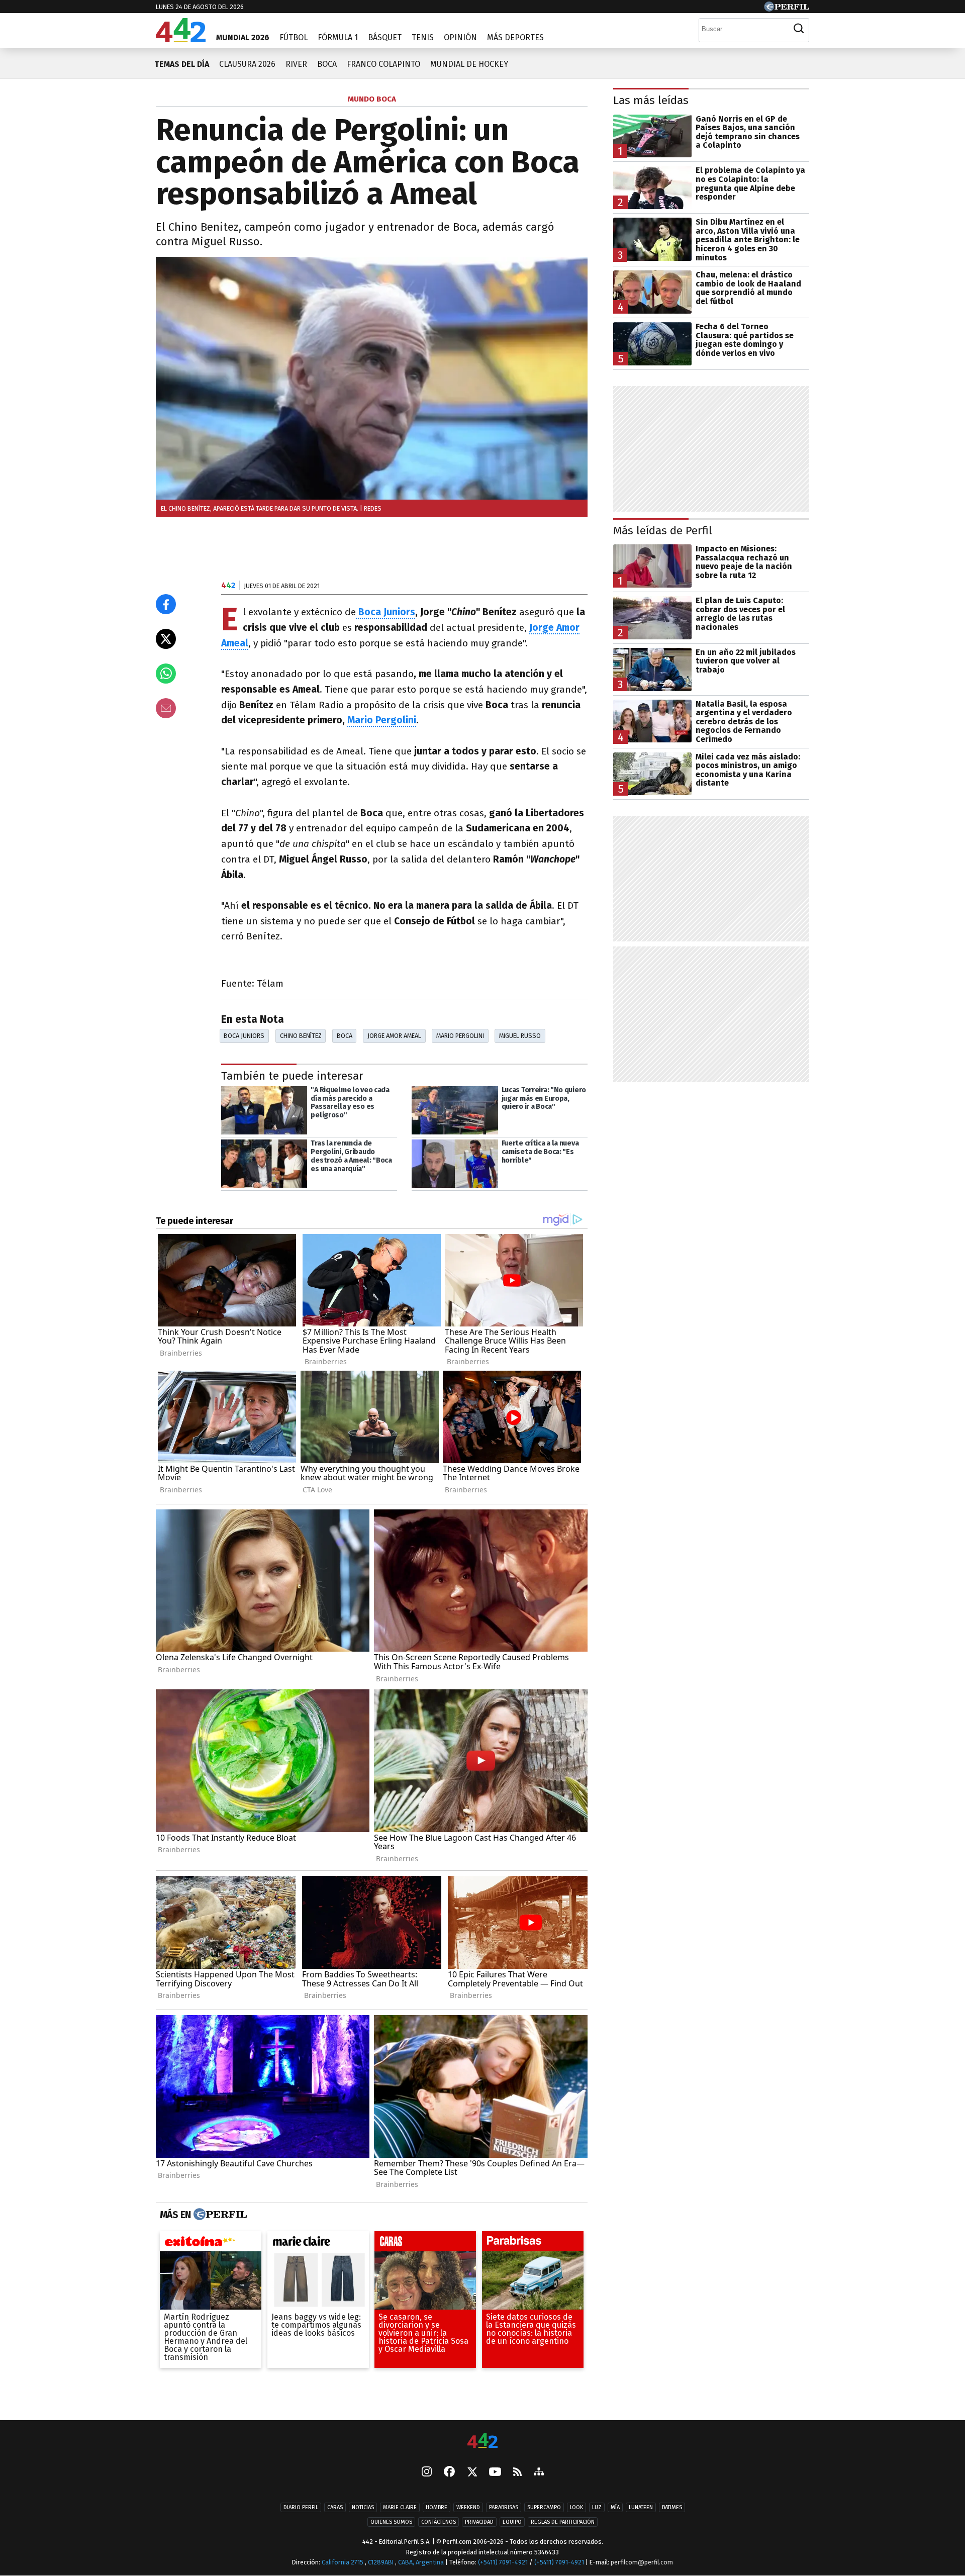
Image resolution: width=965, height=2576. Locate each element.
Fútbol (294, 37)
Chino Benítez (301, 1036)
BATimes (672, 2507)
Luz (597, 2507)
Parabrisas (504, 2507)
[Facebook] (449, 2472)
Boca (327, 64)
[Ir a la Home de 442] (181, 39)
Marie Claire (400, 2507)
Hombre (437, 2507)
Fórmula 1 (338, 37)
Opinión (460, 37)
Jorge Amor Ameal (394, 1036)
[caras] (425, 2244)
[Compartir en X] (166, 639)
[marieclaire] (318, 2244)
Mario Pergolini (382, 720)
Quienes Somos (391, 2522)
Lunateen (641, 2507)
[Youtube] (495, 2472)
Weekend (468, 2507)
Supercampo (544, 2507)
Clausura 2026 (247, 64)
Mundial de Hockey (469, 64)
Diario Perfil (301, 2507)
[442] (482, 2442)
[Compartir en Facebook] (166, 604)
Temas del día (182, 64)
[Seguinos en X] (472, 2472)
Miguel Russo (520, 1036)
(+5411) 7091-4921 (503, 2562)
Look (576, 2507)
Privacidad (479, 2522)
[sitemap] (539, 2472)
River (296, 64)
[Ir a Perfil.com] (787, 9)
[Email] (166, 708)
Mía (615, 2507)
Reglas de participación (563, 2522)
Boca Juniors (385, 612)
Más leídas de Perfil (663, 531)
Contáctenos (439, 2522)
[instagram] (427, 2472)
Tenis (423, 37)
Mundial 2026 (243, 37)
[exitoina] (211, 2244)
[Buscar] (799, 29)
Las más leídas (651, 100)
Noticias (363, 2507)
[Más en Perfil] (219, 2215)
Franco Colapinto (383, 64)
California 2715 (343, 2562)
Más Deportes (515, 37)
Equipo (512, 2522)
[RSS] (517, 2472)
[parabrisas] (533, 2244)
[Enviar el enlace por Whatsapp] (166, 674)
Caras (335, 2507)
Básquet (385, 37)
